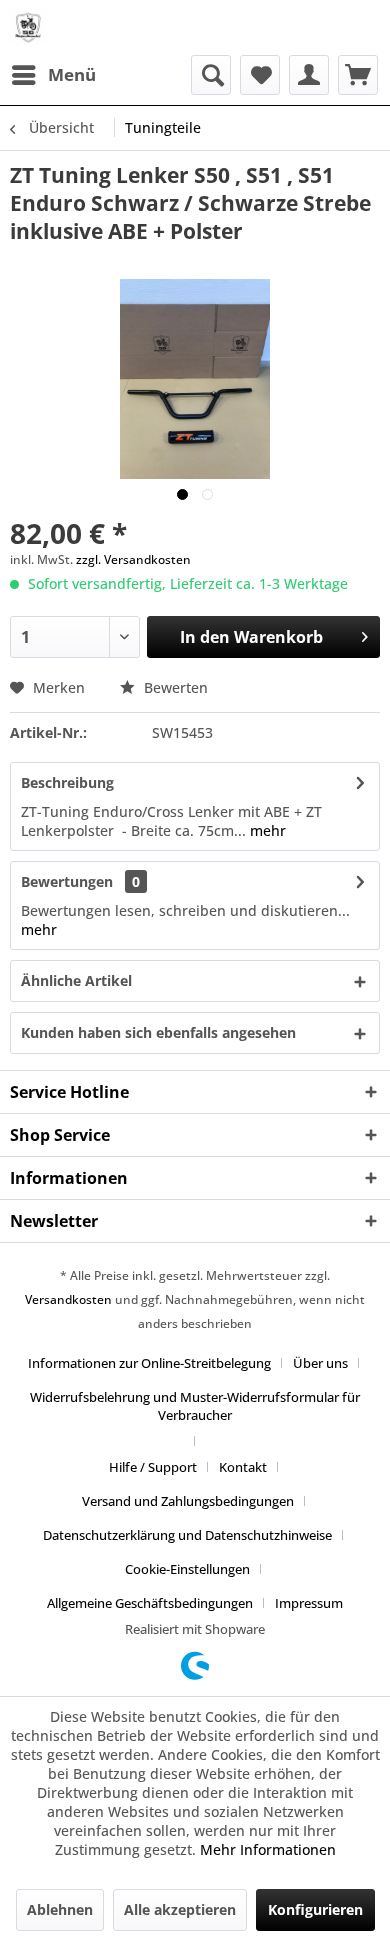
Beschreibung (67, 782)
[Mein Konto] (309, 75)
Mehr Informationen (268, 1849)
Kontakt (243, 1467)
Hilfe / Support (153, 1467)
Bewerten (174, 687)
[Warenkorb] (358, 75)
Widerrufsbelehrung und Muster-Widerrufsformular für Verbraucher (195, 1406)
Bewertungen (67, 881)
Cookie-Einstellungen (187, 1569)
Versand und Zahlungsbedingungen (188, 1501)
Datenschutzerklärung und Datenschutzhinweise (187, 1535)
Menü (72, 74)
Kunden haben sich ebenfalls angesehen (158, 1032)
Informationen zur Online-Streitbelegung (149, 1363)
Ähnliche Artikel (76, 980)
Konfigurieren (315, 1909)
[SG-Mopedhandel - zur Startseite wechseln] (28, 27)
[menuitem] (53, 75)
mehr (266, 830)
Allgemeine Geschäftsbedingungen (150, 1603)
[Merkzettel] (260, 75)
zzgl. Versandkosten (133, 559)
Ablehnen (60, 1909)
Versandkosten (68, 1299)
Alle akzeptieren (180, 1909)
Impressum (309, 1603)
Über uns (320, 1363)
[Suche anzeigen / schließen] (211, 75)
